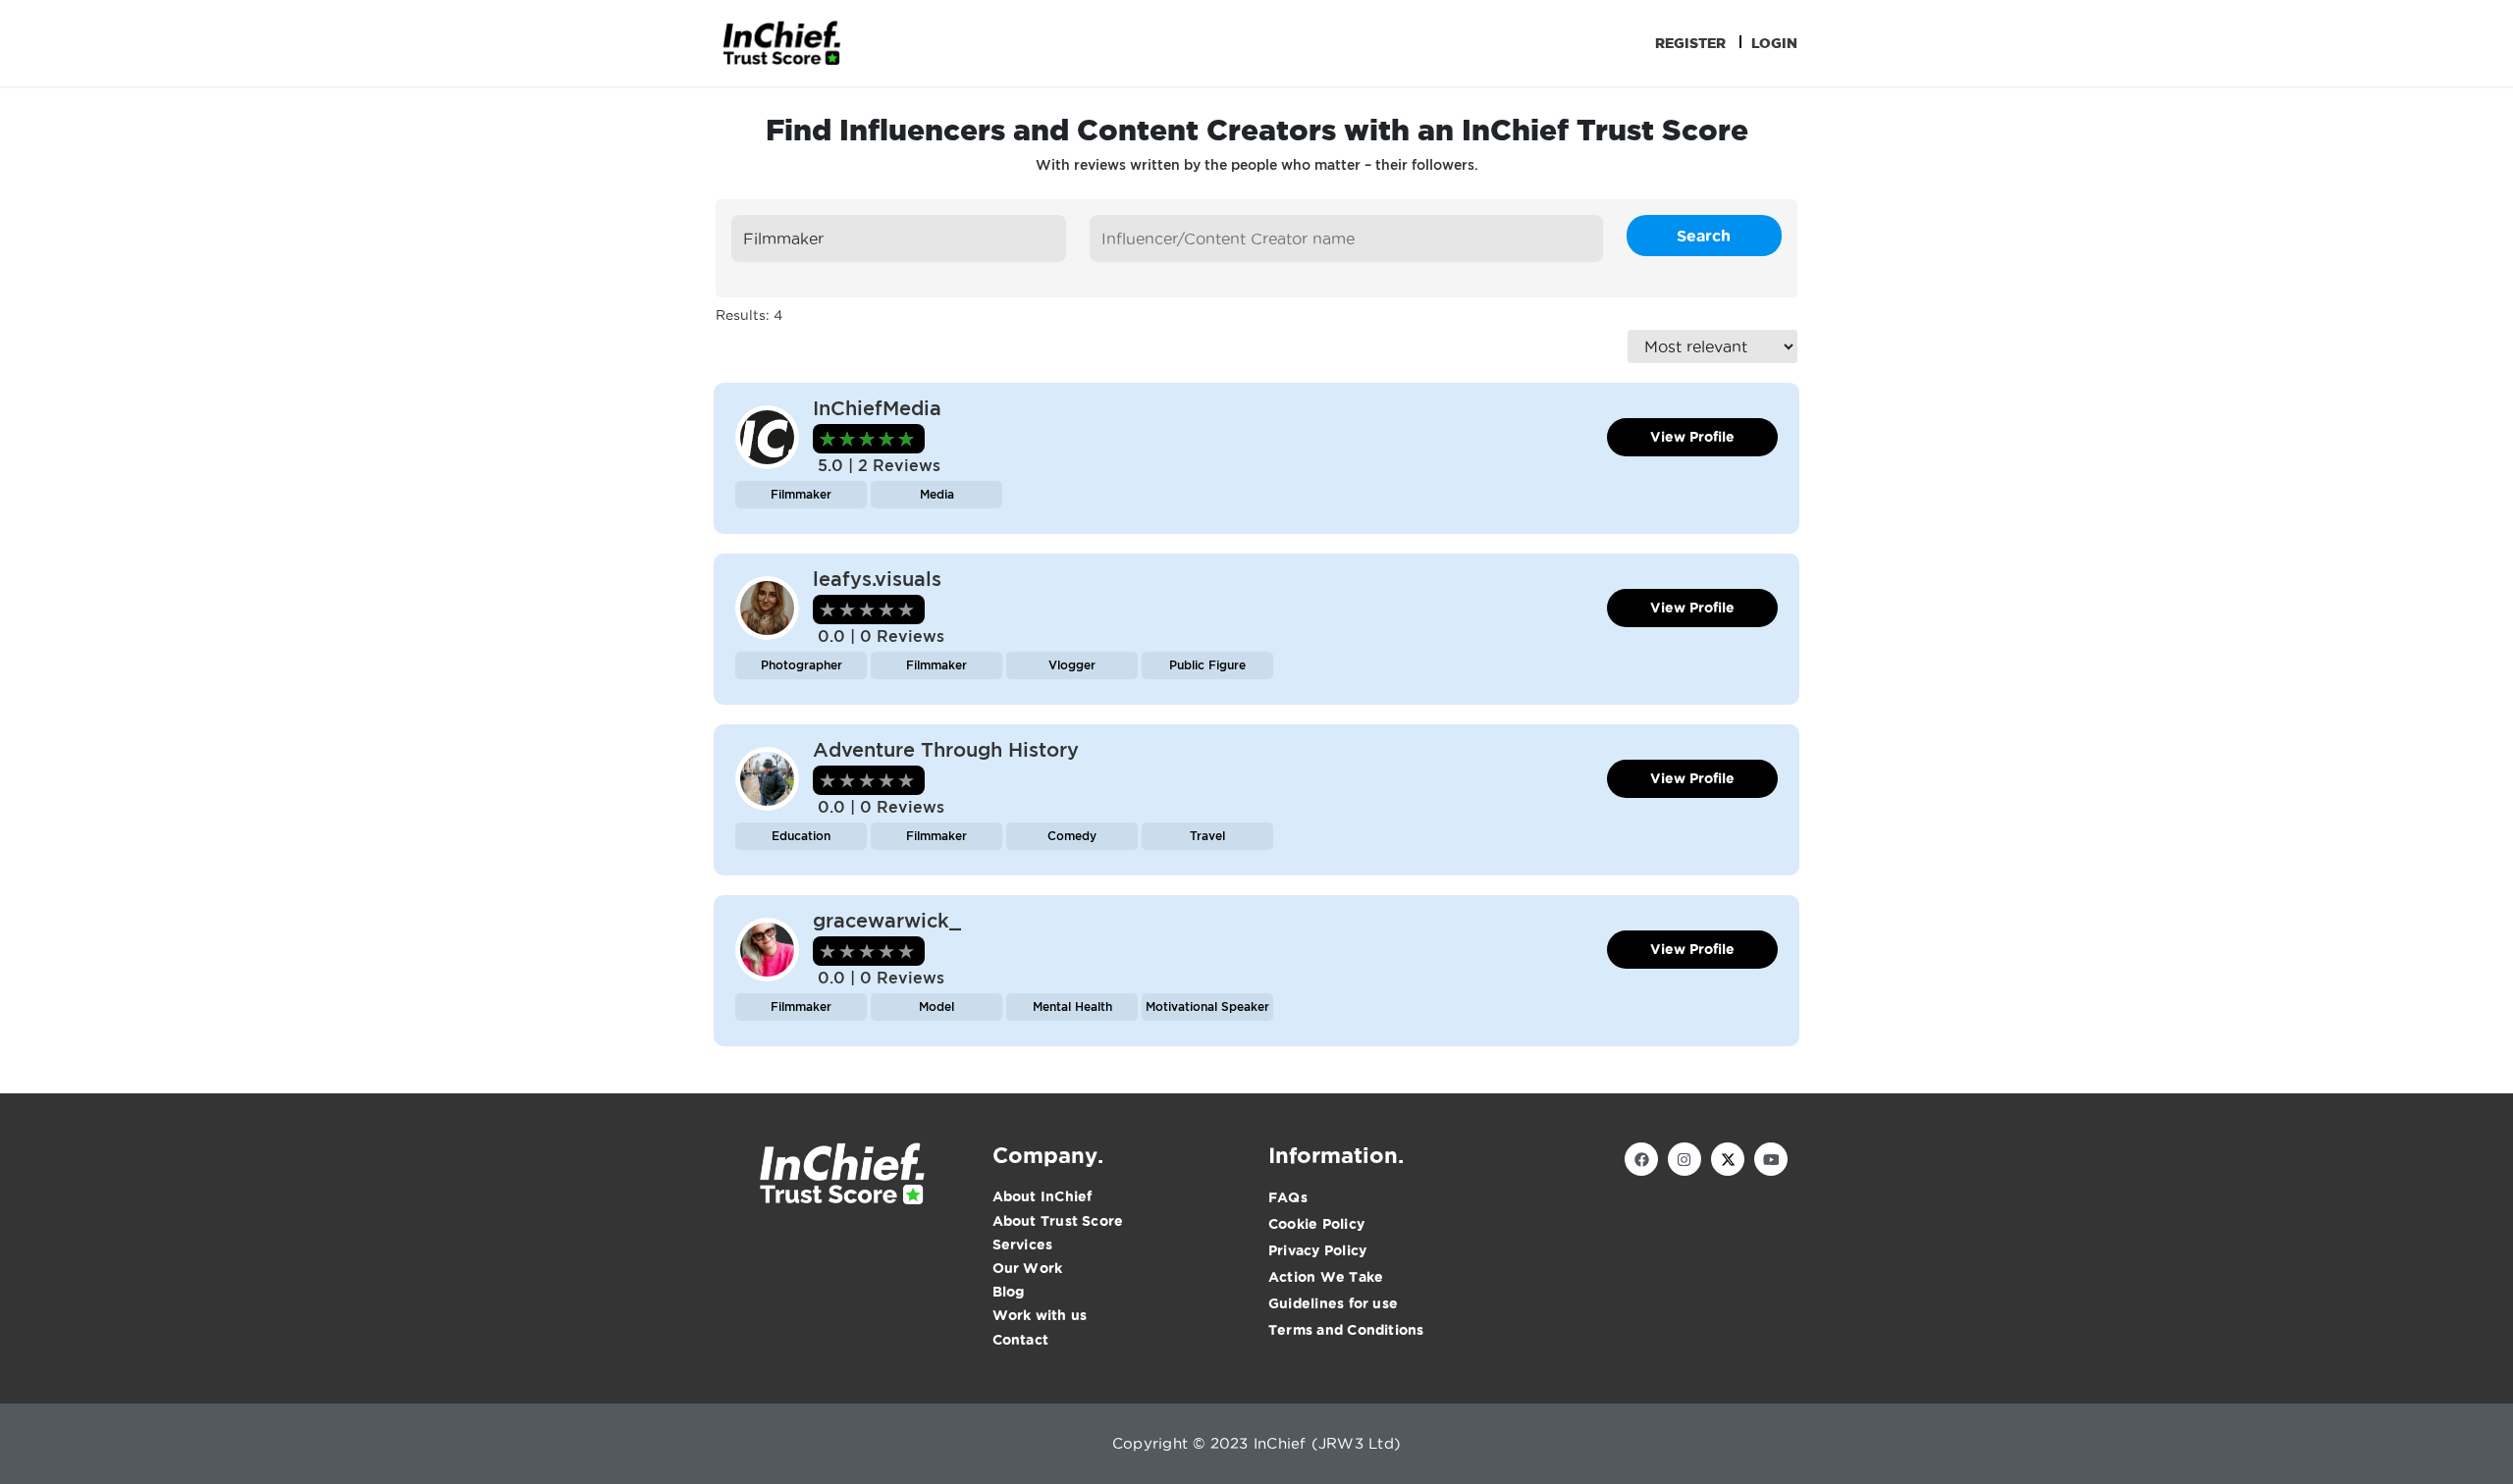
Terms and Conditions (1346, 1330)
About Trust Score (1058, 1221)
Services (1023, 1245)
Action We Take (1326, 1277)
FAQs (1288, 1197)
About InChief (1043, 1196)
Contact (1021, 1340)
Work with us (1040, 1315)
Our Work (1028, 1268)
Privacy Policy (1317, 1250)
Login (1774, 43)
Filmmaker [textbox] (783, 238)
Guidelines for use (1333, 1303)
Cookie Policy (1316, 1224)
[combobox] (899, 238)
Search (1704, 236)
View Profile (1692, 437)
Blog (1009, 1292)
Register (1690, 43)
